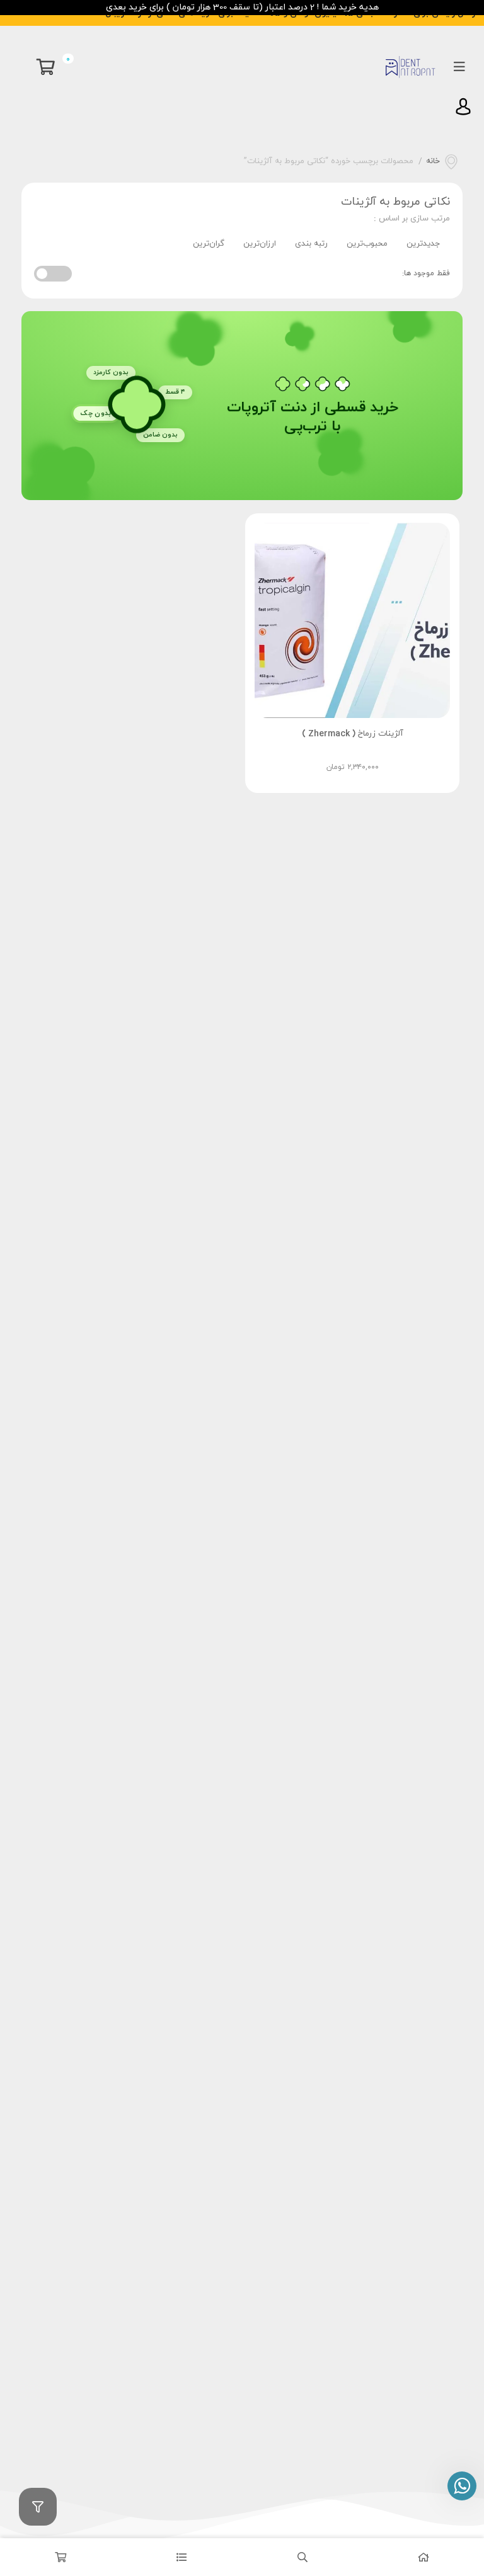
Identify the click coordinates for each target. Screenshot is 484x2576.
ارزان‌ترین (260, 244)
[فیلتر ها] (38, 2507)
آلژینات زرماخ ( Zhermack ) (353, 734)
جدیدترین (423, 244)
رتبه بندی (311, 244)
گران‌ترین (209, 244)
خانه (433, 161)
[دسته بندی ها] (181, 2557)
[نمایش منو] (459, 67)
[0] (49, 67)
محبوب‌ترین (367, 244)
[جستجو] (302, 2557)
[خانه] (423, 2557)
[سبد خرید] (60, 2557)
